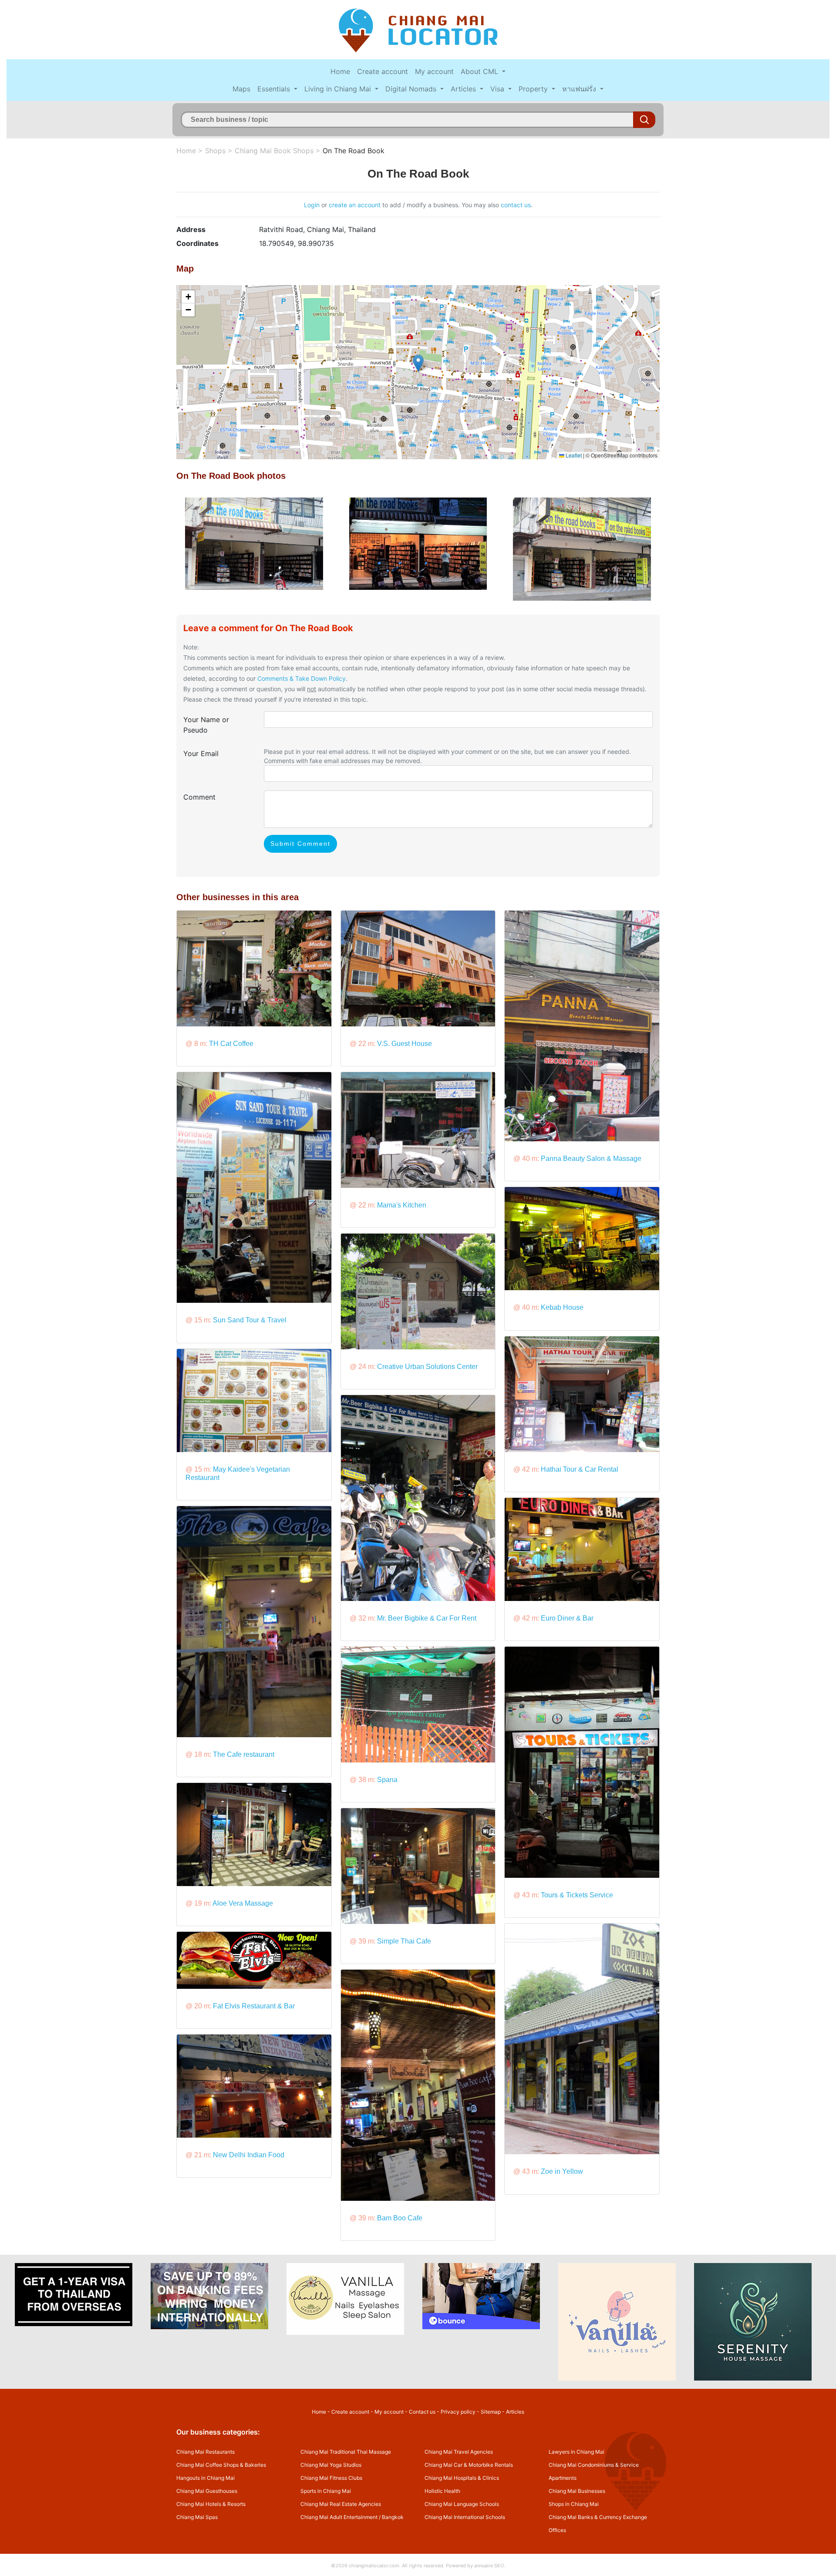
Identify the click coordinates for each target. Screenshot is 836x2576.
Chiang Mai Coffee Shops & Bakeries (221, 2465)
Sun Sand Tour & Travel (250, 1320)
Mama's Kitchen (402, 1205)
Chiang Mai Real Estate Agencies (341, 2504)
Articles (464, 89)
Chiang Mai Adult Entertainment (339, 2517)
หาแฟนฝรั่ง (580, 89)
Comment (199, 797)
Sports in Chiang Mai (326, 2491)
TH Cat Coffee (231, 1044)
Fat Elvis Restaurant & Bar (254, 2006)
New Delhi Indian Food (249, 2155)
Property (534, 89)
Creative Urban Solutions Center (427, 1367)
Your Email (201, 753)
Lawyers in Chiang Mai (576, 2452)
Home (340, 71)
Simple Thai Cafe (404, 1941)
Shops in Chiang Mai (574, 2504)
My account (434, 71)
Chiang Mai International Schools (465, 2517)
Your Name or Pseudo (206, 725)
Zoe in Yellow (562, 2171)
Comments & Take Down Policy (302, 678)
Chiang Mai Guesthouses (207, 2491)
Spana (387, 1780)
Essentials (275, 89)
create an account (355, 205)
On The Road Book (354, 151)
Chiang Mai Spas (197, 2517)
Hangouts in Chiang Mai (206, 2478)
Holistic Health (442, 2491)
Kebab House (562, 1307)
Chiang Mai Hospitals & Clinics (462, 2478)
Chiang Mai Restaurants (206, 2452)
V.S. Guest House (405, 1044)
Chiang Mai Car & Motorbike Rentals (469, 2465)
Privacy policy (458, 2412)
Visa (498, 89)
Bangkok (393, 2517)
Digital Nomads (412, 89)
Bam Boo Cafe (400, 2218)
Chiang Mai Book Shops (274, 151)
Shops (215, 151)
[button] (418, 363)
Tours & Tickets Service (577, 1895)
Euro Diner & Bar (567, 1618)
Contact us (422, 2412)
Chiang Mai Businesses (577, 2491)
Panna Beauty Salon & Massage (591, 1159)
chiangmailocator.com (374, 2566)
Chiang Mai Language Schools (462, 2504)
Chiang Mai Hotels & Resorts (211, 2504)
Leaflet (573, 455)
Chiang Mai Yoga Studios (331, 2465)
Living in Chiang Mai (339, 89)
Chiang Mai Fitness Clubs (331, 2478)
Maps (241, 89)
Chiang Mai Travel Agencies (459, 2452)
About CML (480, 71)
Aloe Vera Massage (243, 1903)
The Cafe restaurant (244, 1754)
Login (312, 205)
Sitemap (491, 2412)
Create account (383, 71)
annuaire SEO (489, 2566)
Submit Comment (300, 844)
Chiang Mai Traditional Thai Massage (346, 2452)
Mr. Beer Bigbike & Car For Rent (427, 1618)
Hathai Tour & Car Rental (580, 1469)
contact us (516, 205)
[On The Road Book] (254, 543)
